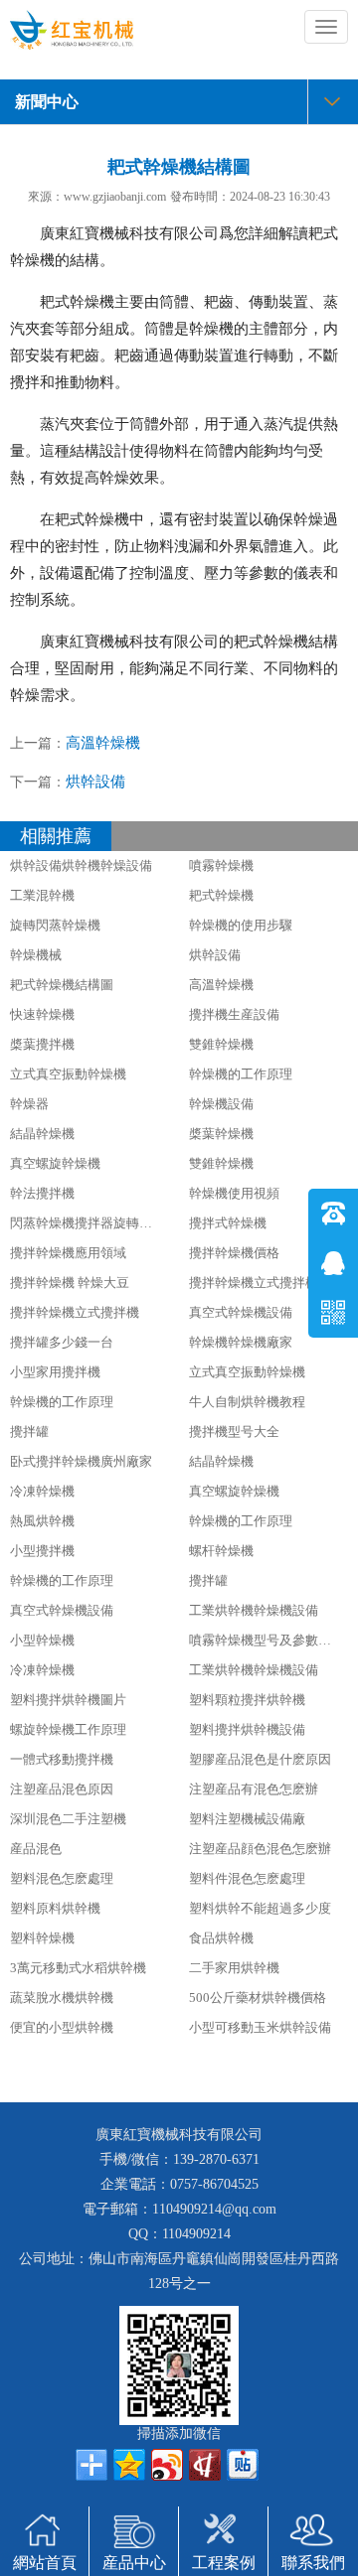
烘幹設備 (95, 782)
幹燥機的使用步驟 (241, 925)
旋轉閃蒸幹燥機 (55, 925)
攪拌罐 (29, 1431)
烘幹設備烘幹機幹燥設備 (81, 865)
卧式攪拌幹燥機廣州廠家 (81, 1461)
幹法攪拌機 (42, 1193)
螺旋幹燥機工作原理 (68, 1729)
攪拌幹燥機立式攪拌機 (75, 1312)
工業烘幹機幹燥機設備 (254, 1610)
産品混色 (36, 1849)
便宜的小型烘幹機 (62, 2027)
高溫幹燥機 (103, 743)
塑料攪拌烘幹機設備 (247, 1729)
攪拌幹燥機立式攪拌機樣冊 (267, 1283)
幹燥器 (29, 1104)
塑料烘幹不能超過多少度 (260, 1908)
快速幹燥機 (42, 1014)
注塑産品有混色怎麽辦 (254, 1789)
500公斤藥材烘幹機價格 (258, 1998)
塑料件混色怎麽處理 (247, 1878)
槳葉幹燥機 (221, 1134)
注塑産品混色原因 (62, 1789)
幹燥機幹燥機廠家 (241, 1342)
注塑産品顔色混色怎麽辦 (260, 1849)
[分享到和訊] (205, 2465)
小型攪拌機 (42, 1551)
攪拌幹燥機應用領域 (68, 1253)
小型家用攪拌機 (55, 1372)
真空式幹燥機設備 (241, 1312)
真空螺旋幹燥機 (55, 1163)
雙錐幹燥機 (221, 1044)
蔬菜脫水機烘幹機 (62, 1998)
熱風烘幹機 (42, 1521)
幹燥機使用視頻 (234, 1193)
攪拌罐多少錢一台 (62, 1342)
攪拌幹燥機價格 (234, 1253)
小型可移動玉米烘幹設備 (260, 2027)
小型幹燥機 (42, 1640)
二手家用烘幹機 (234, 1968)
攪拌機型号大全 (234, 1431)
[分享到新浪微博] (167, 2465)
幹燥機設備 (221, 1104)
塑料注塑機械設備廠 (247, 1819)
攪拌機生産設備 (234, 1014)
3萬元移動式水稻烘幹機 (78, 1968)
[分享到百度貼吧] (243, 2465)
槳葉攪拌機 (42, 1044)
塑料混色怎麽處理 (62, 1878)
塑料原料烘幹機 (55, 1908)
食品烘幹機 (221, 1938)
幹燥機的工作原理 (241, 1074)
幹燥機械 (36, 955)
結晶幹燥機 (42, 1134)
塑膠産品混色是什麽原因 (260, 1759)
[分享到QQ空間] (129, 2465)
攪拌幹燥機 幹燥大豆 (70, 1283)
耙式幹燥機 (221, 895)
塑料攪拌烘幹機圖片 (68, 1700)
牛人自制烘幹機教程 (247, 1402)
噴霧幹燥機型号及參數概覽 (267, 1640)
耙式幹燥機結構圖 (62, 985)
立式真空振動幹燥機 (68, 1074)
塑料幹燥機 (42, 1938)
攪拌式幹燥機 (228, 1223)
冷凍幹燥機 (42, 1491)
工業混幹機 (42, 895)
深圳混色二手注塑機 (68, 1819)
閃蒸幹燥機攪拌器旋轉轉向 (88, 1223)
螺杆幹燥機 (221, 1551)
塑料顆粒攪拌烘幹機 (247, 1700)
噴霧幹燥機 (221, 865)
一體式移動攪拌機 (62, 1759)
